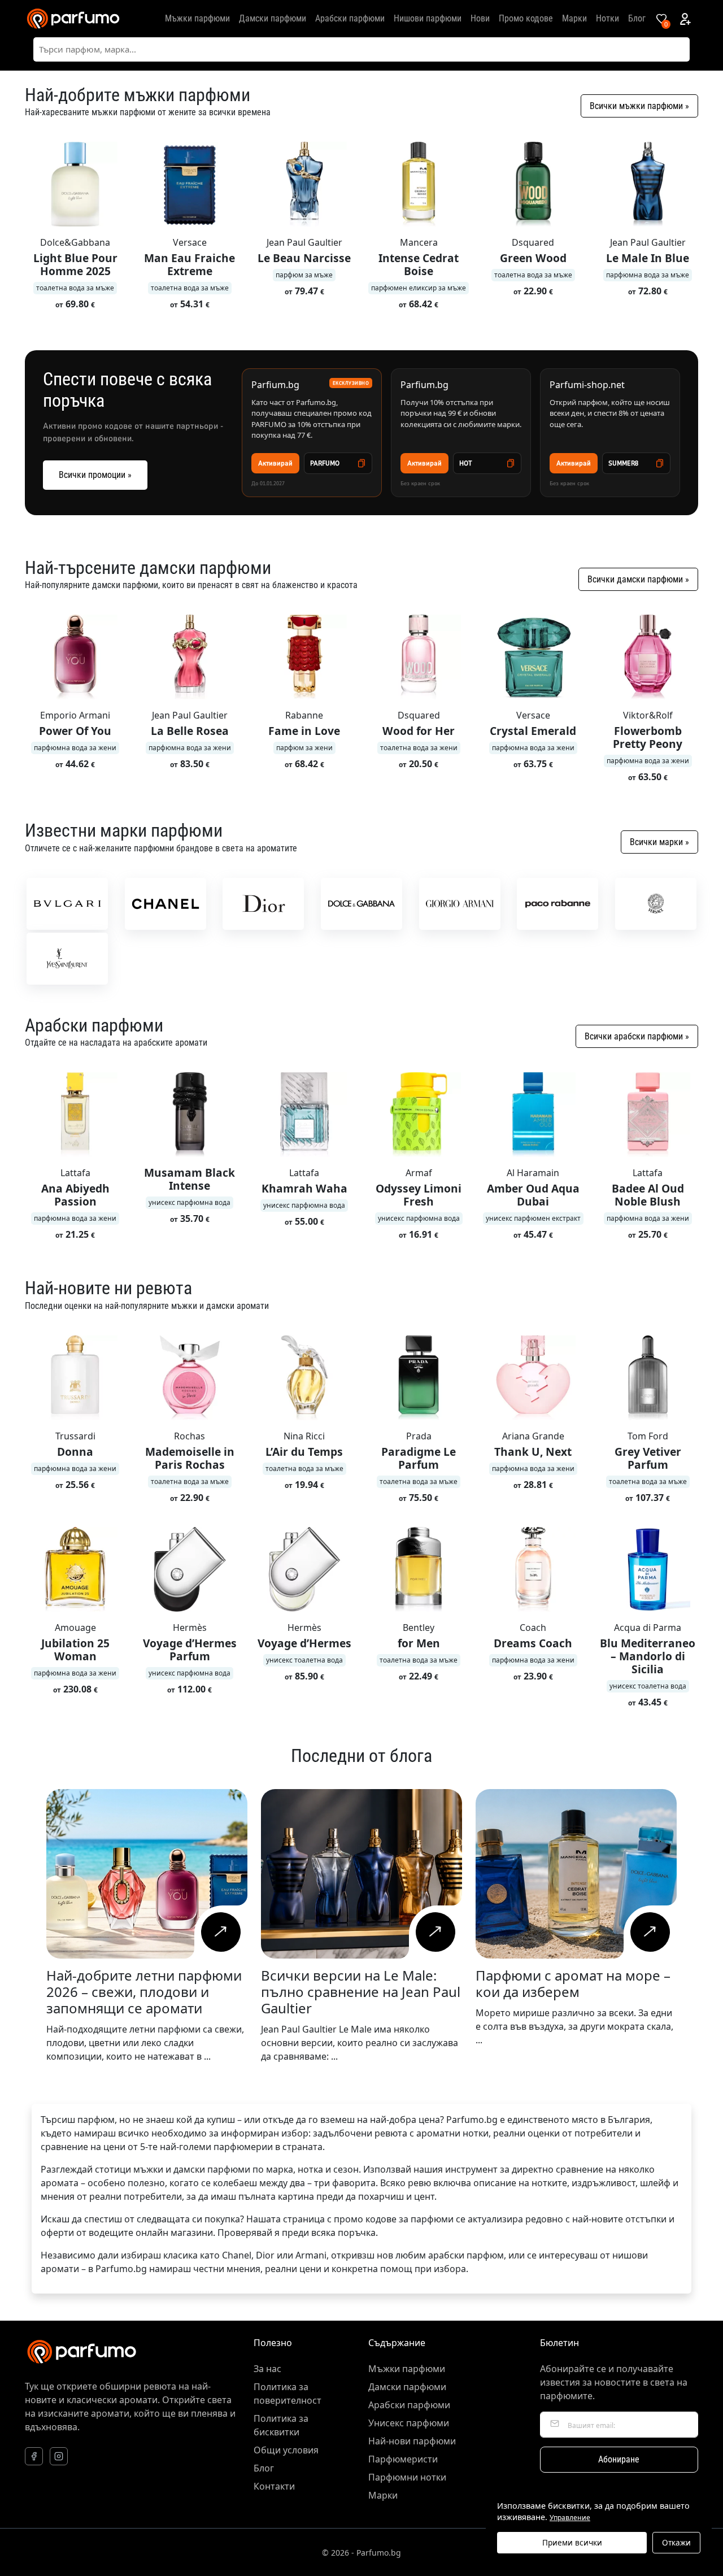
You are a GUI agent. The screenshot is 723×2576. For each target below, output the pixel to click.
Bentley (419, 1628)
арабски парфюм (466, 2255)
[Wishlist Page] (661, 19)
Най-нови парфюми (412, 2441)
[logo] (73, 19)
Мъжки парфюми (197, 18)
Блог (637, 18)
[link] (67, 904)
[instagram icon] (59, 2456)
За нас (267, 2369)
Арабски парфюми (350, 18)
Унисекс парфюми (409, 2423)
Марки (574, 18)
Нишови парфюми (428, 18)
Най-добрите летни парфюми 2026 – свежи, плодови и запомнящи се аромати (144, 1992)
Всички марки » (659, 842)
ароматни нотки (452, 2133)
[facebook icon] (34, 2456)
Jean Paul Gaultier (304, 242)
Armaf (419, 1173)
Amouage (75, 1628)
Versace (190, 242)
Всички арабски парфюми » (637, 1036)
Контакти (274, 2486)
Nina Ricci (304, 1436)
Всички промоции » (95, 475)
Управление (570, 2518)
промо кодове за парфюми (394, 2219)
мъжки (148, 2169)
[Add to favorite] (123, 149)
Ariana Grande (533, 1436)
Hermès (190, 1628)
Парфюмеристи (403, 2459)
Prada (419, 1436)
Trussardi (75, 1436)
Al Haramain (533, 1173)
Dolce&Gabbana (75, 242)
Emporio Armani (75, 715)
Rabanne (304, 715)
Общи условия (286, 2450)
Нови (480, 18)
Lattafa (75, 1173)
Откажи (676, 2542)
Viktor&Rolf (648, 715)
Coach (533, 1628)
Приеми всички (572, 2542)
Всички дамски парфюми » (638, 579)
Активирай (275, 463)
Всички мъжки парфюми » (639, 106)
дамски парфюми (212, 2169)
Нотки (607, 18)
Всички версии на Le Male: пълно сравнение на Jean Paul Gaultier (361, 1992)
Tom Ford (648, 1436)
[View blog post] (221, 1932)
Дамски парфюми (273, 18)
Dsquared (533, 242)
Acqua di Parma (648, 1628)
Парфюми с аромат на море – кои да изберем (573, 1983)
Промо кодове (526, 18)
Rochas (190, 1436)
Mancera (419, 242)
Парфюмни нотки (407, 2477)
